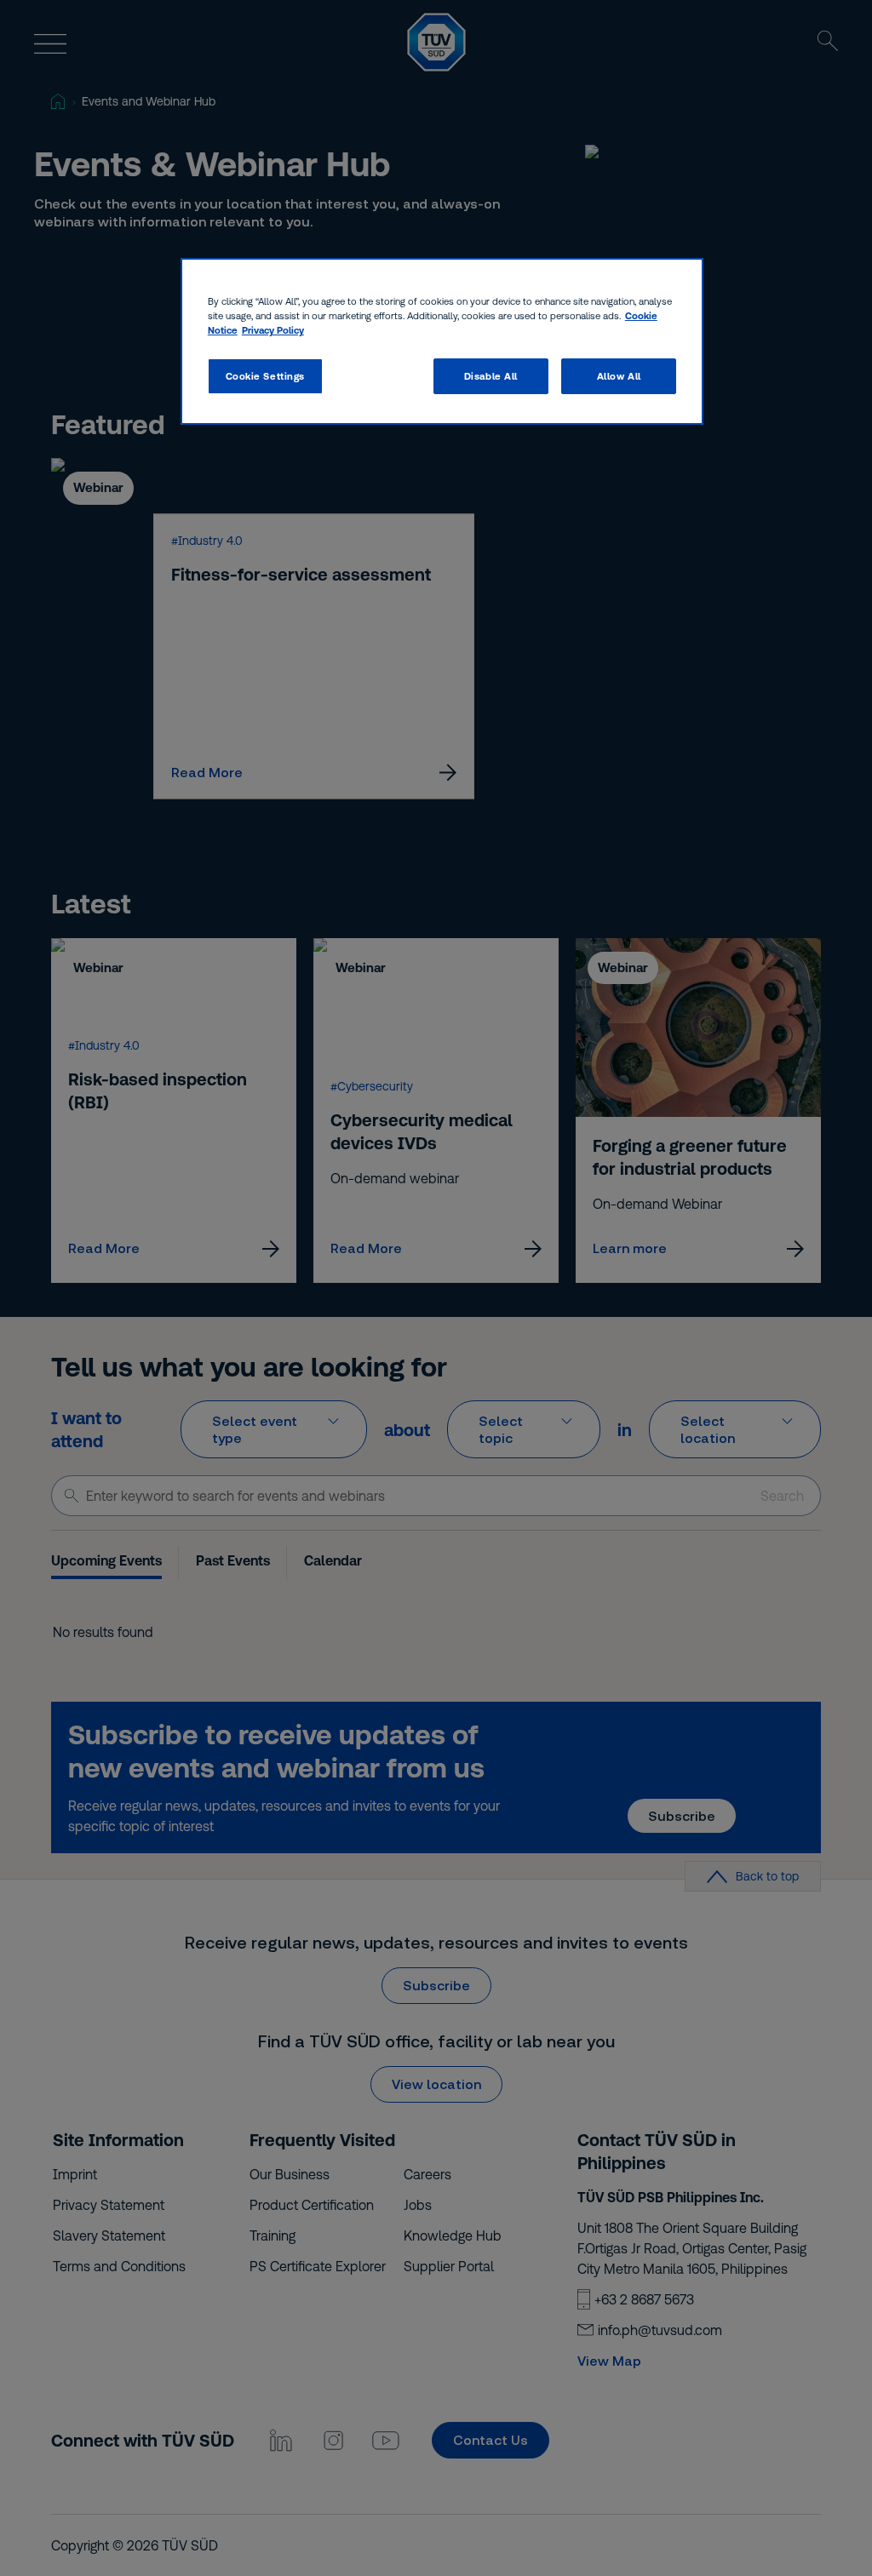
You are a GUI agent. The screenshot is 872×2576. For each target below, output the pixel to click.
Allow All (619, 376)
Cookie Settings (266, 376)
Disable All (491, 376)
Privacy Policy (273, 330)
